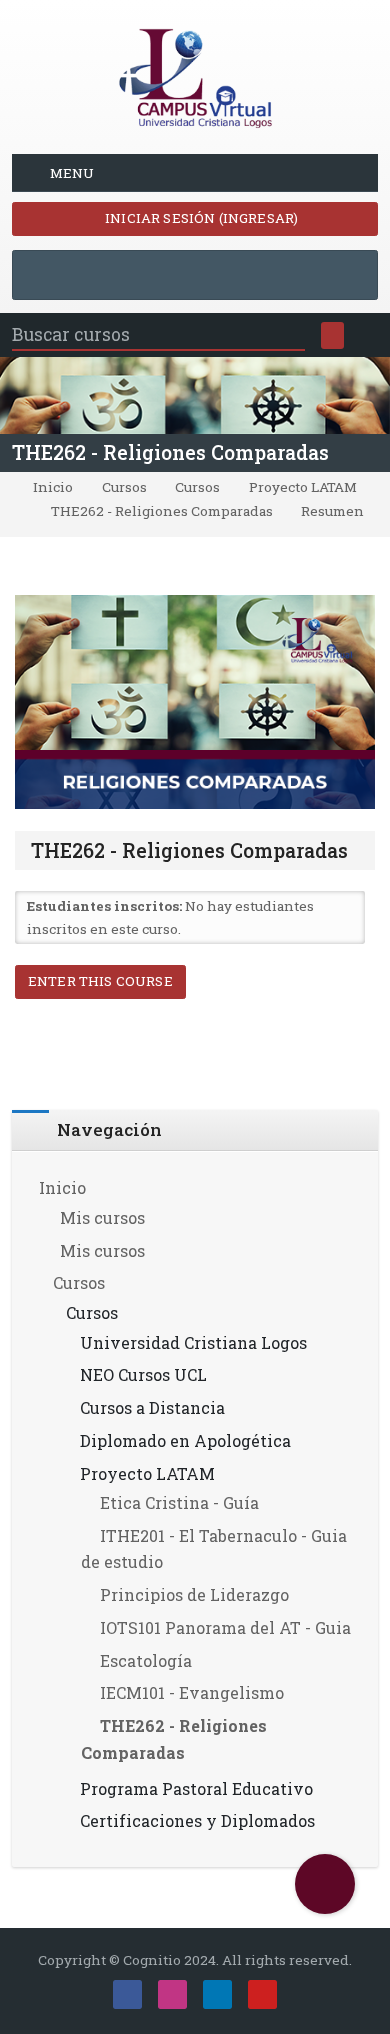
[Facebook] (127, 1994)
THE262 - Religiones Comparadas (170, 452)
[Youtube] (262, 1994)
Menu (72, 173)
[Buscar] (332, 335)
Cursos (124, 488)
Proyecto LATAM (303, 488)
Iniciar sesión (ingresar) (200, 218)
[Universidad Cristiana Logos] (195, 74)
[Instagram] (172, 1994)
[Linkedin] (217, 1994)
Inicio (53, 488)
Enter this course (100, 981)
